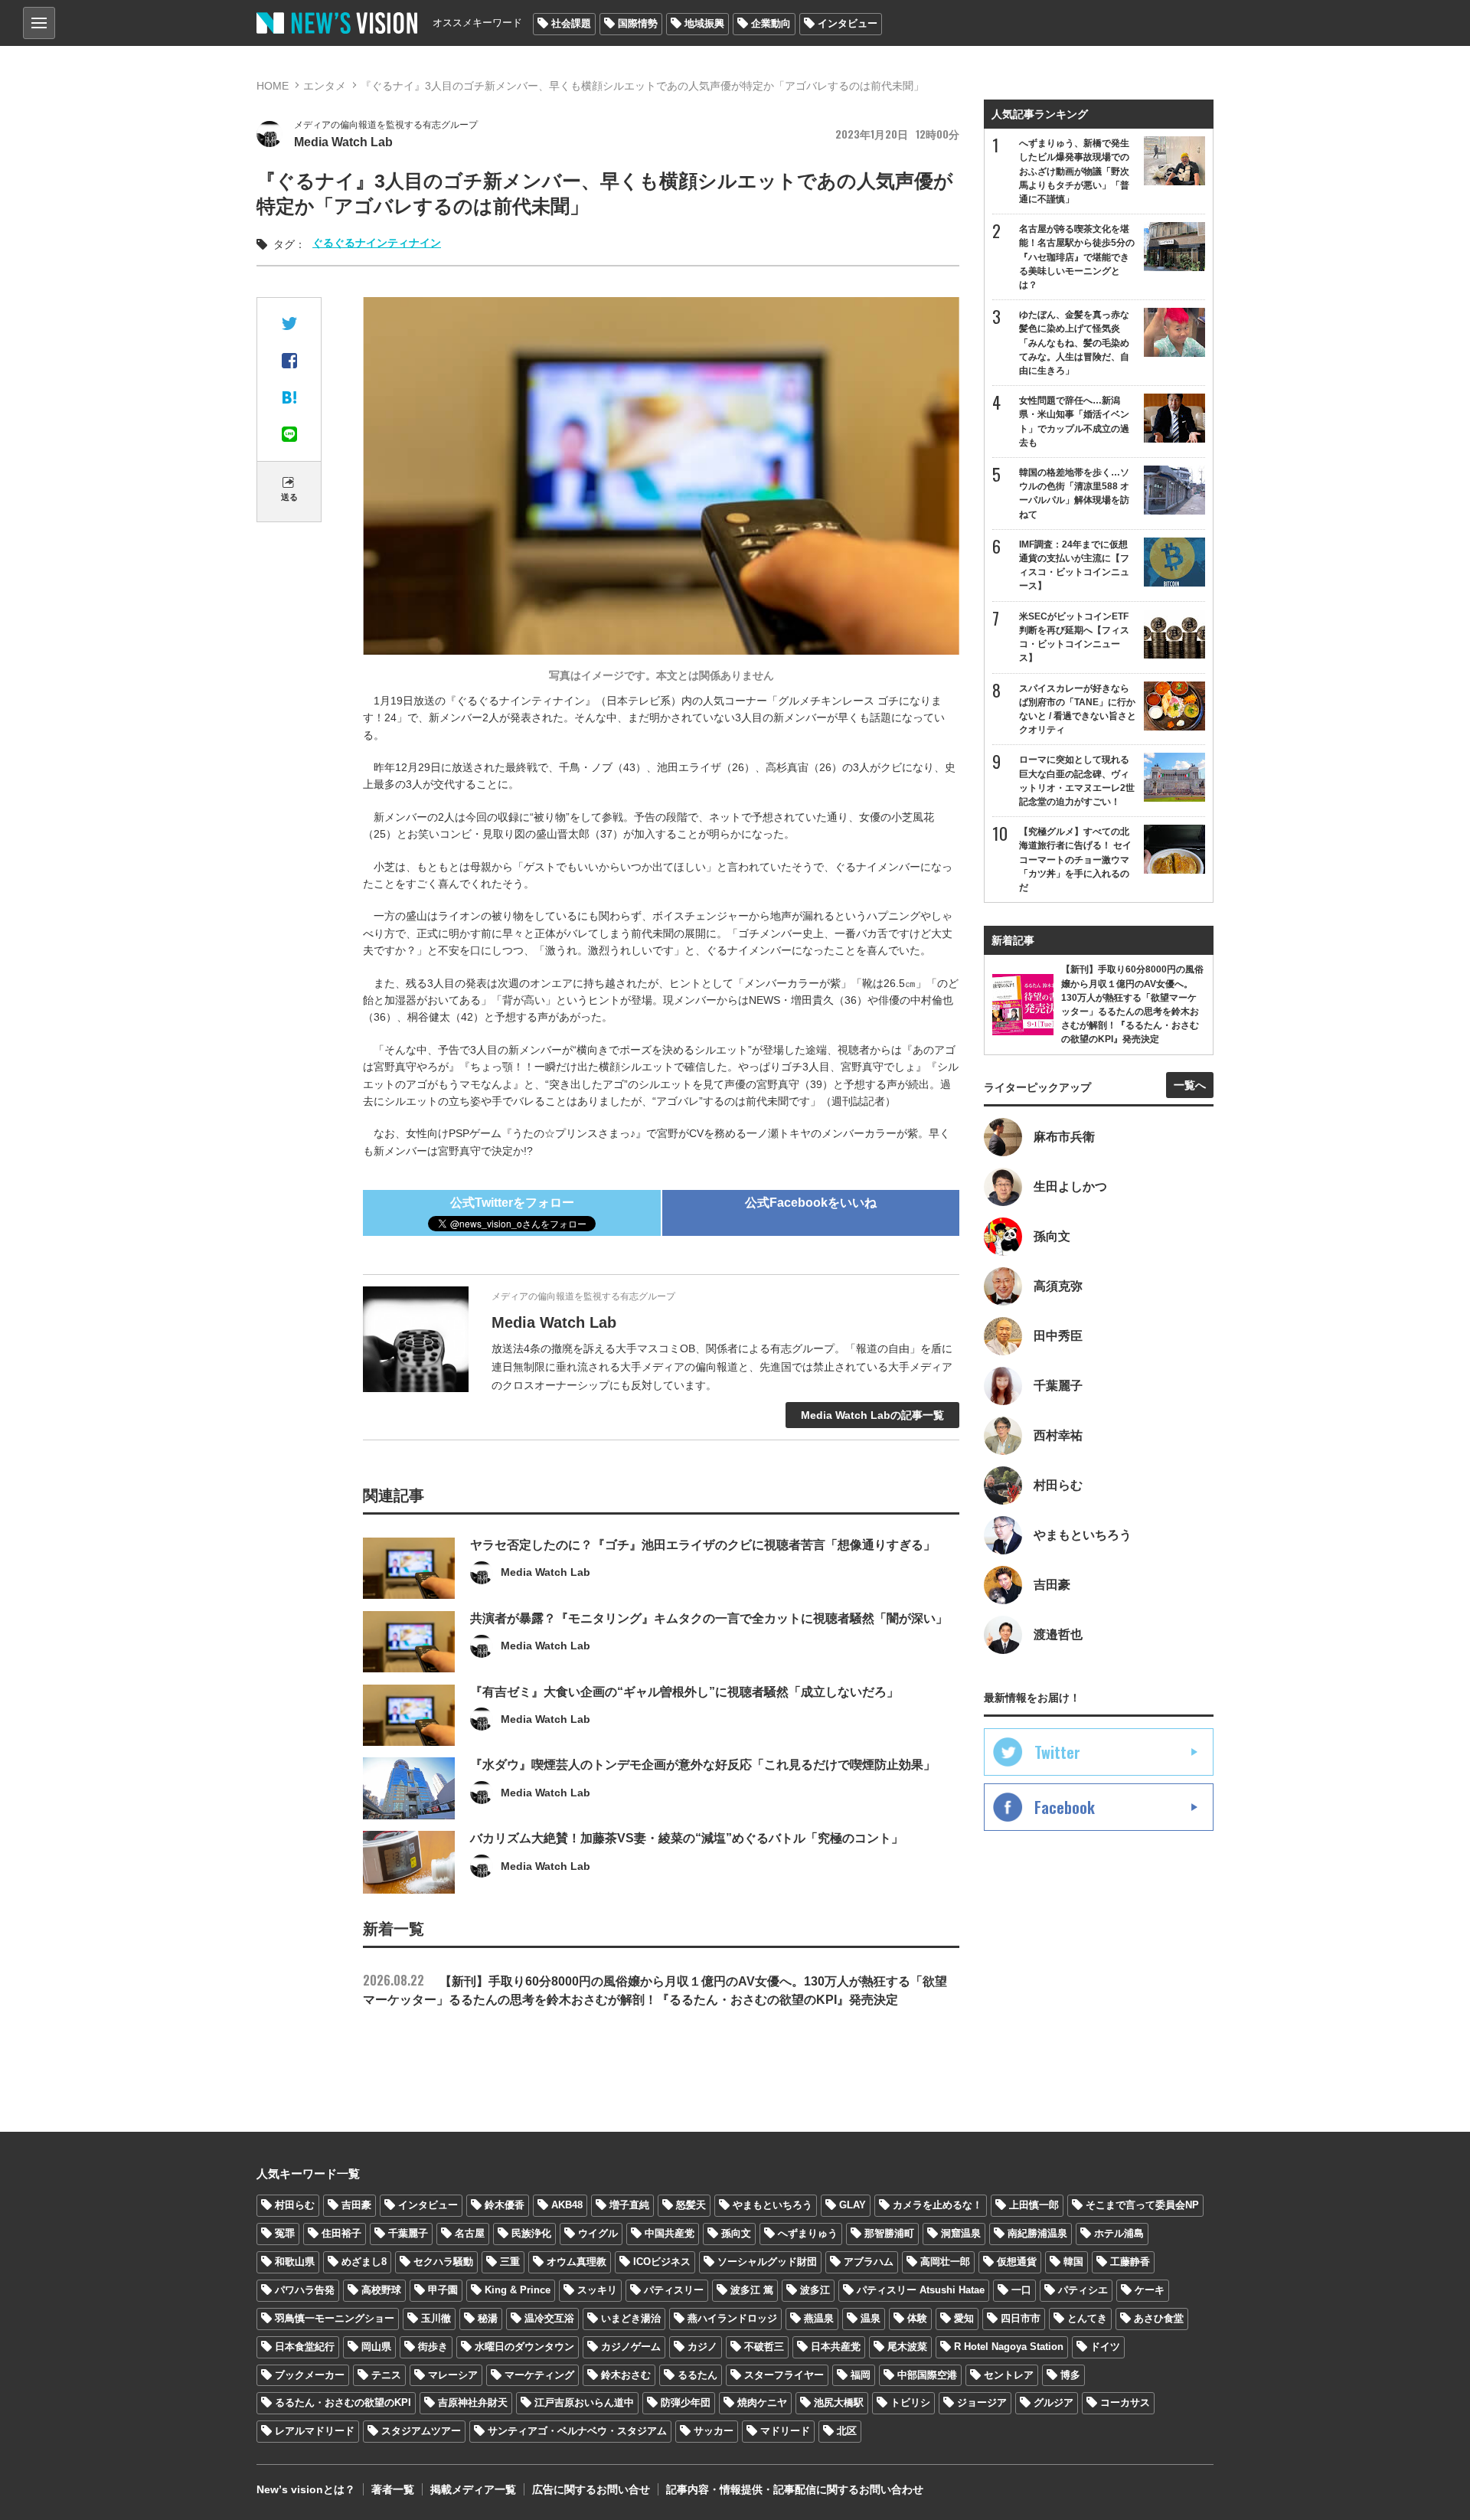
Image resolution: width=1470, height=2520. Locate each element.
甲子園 (443, 2290)
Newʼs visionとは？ (306, 2489)
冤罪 (285, 2233)
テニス (386, 2375)
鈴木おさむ (626, 2375)
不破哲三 (764, 2347)
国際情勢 (638, 23)
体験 (917, 2318)
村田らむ (295, 2205)
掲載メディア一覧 (473, 2489)
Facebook (1065, 1807)
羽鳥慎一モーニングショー (335, 2318)
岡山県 (376, 2347)
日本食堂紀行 (305, 2347)
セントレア (1009, 2375)
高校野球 (381, 2290)
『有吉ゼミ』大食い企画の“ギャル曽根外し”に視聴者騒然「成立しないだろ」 (684, 1692)
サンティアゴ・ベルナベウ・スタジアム (577, 2431)
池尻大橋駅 (839, 2402)
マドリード (785, 2431)
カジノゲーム (631, 2347)
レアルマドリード (315, 2431)
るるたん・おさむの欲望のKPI (343, 2402)
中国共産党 (670, 2233)
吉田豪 (356, 2205)
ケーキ (1150, 2290)
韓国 (1073, 2262)
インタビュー (848, 23)
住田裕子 (341, 2233)
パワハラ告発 (305, 2290)
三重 (510, 2262)
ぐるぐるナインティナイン (377, 243)
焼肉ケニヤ (762, 2402)
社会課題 (571, 23)
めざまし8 (364, 2262)
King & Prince (518, 2290)
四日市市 (1021, 2318)
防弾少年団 (686, 2402)
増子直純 (629, 2205)
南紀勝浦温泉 (1037, 2233)
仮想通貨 (1017, 2262)
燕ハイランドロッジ (732, 2318)
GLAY (853, 2205)
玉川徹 (436, 2318)
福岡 (861, 2375)
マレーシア (453, 2375)
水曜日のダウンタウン (524, 2347)
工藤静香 (1130, 2262)
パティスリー (674, 2290)
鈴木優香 (505, 2205)
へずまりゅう (808, 2233)
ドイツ (1105, 2347)
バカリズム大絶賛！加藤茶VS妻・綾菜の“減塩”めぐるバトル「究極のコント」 (687, 1838)
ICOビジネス (662, 2262)
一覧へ (1190, 1085)
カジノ (702, 2347)
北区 (847, 2431)
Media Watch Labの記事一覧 (872, 1415)
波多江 (815, 2290)
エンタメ (325, 86)
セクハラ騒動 (443, 2262)
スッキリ (597, 2290)
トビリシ (910, 2402)
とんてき (1087, 2318)
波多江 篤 (752, 2290)
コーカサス (1125, 2402)
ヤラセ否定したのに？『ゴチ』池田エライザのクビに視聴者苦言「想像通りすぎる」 (703, 1545)
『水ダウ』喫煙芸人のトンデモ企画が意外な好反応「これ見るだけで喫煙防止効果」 (703, 1765)
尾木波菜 (907, 2347)
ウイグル (598, 2233)
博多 (1070, 2375)
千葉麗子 (408, 2233)
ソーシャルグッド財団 (767, 2262)
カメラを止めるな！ (938, 2205)
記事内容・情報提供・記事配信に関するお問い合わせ (795, 2489)
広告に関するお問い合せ (591, 2489)
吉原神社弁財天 (473, 2402)
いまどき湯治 (631, 2318)
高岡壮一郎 (945, 2262)
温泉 (871, 2318)
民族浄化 (531, 2233)
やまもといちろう (773, 2205)
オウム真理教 (577, 2262)
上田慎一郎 (1034, 2205)
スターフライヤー (784, 2375)
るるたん (697, 2375)
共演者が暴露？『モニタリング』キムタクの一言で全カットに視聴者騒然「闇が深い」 (709, 1618)
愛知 (964, 2318)
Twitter (1057, 1752)
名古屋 (470, 2233)
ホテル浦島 (1119, 2233)
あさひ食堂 (1159, 2318)
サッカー (714, 2431)
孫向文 (736, 2233)
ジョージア (982, 2402)
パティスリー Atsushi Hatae (921, 2290)
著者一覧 (393, 2489)
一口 (1021, 2290)
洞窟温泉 (961, 2233)
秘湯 (488, 2318)
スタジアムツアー (421, 2431)
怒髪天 (691, 2205)
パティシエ (1083, 2290)
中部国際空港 (927, 2375)
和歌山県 (295, 2262)
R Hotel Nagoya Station (1009, 2347)
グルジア (1053, 2402)
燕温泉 (819, 2318)
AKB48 (567, 2205)
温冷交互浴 (549, 2318)
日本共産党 (836, 2347)
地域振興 (704, 23)
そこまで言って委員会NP (1142, 2205)
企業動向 (771, 23)
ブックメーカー (310, 2375)
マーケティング (539, 2375)
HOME (273, 86)
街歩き (433, 2347)
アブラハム (869, 2262)
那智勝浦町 (889, 2233)
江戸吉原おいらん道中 (584, 2402)
